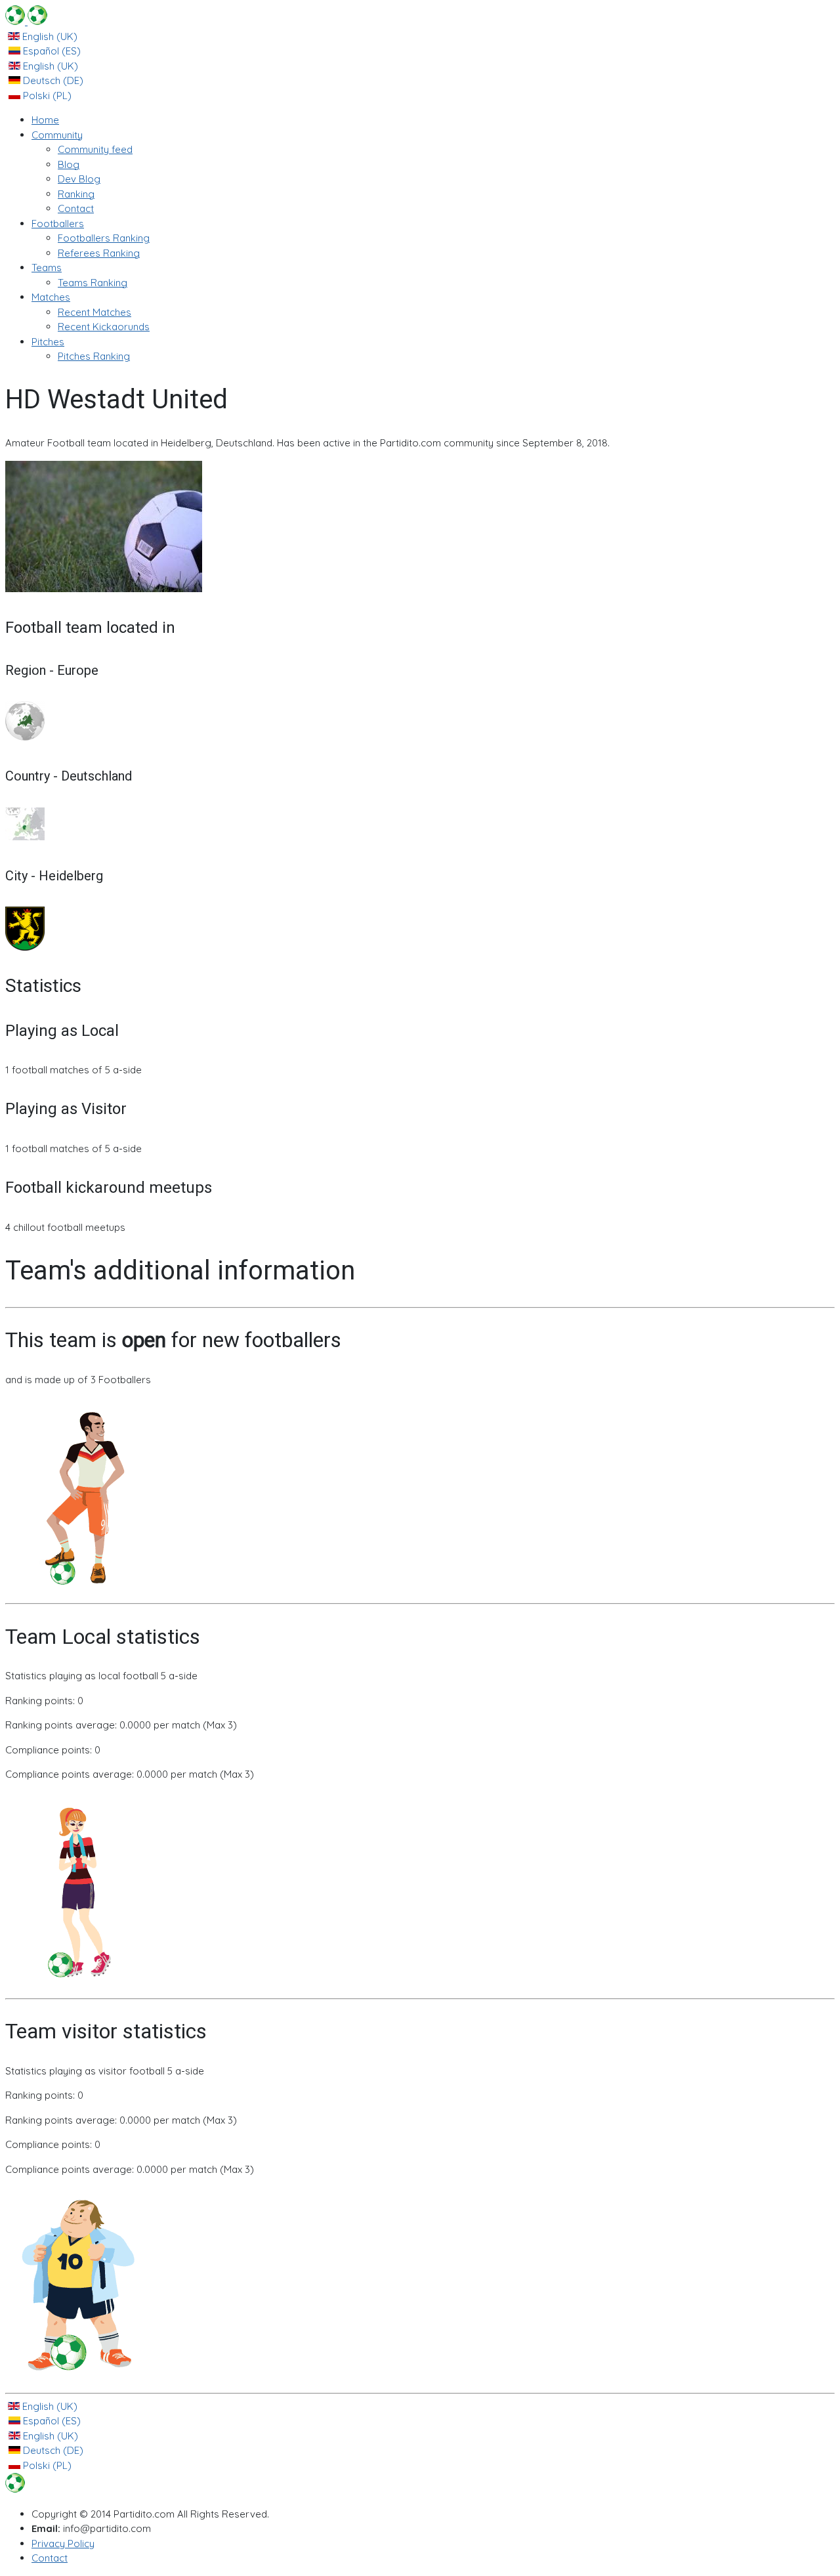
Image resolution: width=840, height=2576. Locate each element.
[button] (57, 135)
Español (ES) (51, 51)
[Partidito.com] (26, 21)
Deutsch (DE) (52, 80)
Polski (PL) (46, 96)
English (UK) (49, 36)
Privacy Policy (63, 2544)
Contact (50, 2558)
